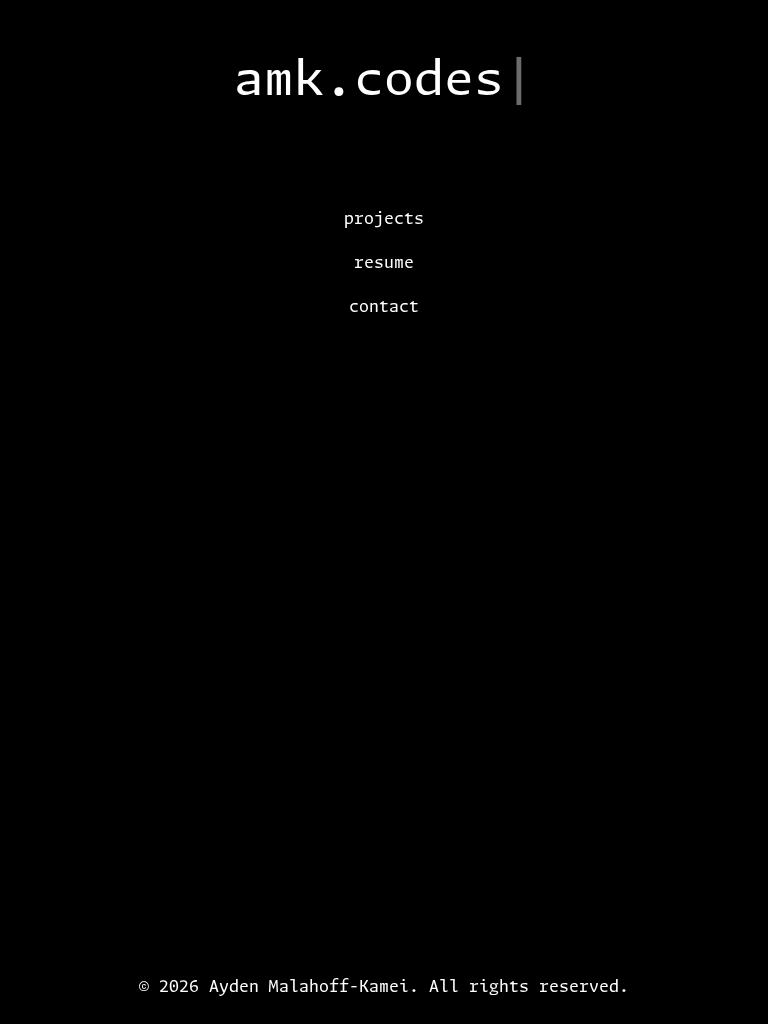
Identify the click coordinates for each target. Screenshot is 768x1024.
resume (384, 262)
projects (384, 218)
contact (384, 306)
